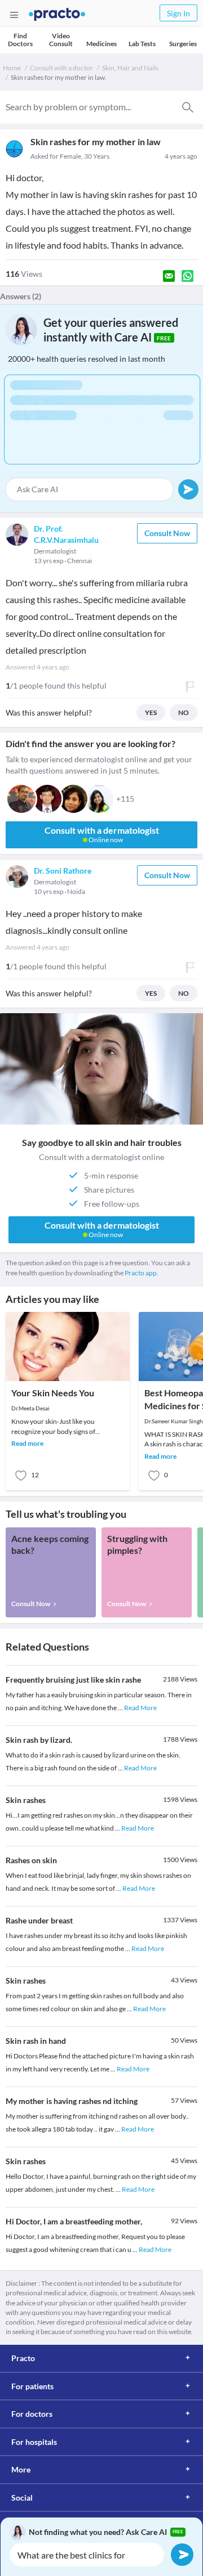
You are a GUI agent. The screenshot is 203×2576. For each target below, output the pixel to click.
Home (12, 68)
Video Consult (61, 40)
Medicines (101, 44)
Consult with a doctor (61, 68)
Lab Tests (142, 44)
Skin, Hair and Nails (130, 68)
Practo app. (142, 1273)
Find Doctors (20, 40)
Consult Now (167, 533)
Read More (140, 1708)
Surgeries (183, 44)
